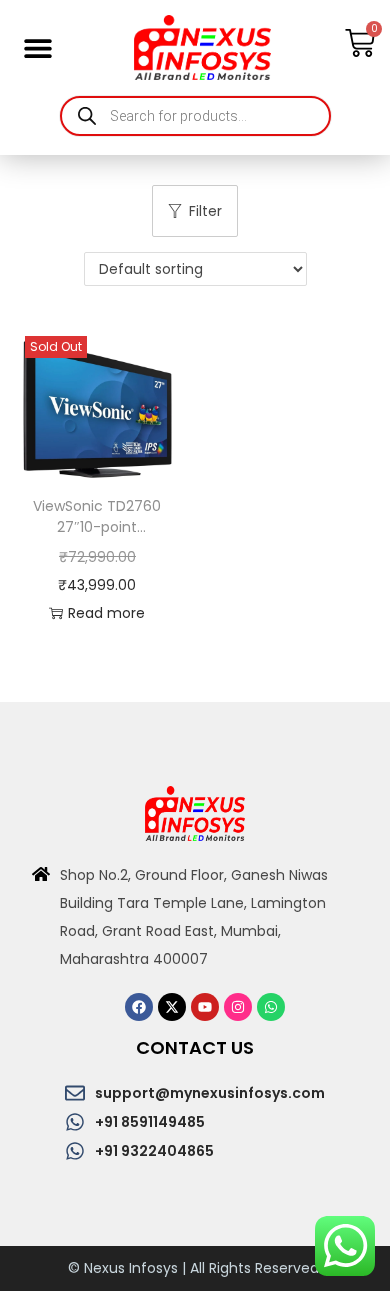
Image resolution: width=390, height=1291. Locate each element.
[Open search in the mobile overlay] (195, 116)
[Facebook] (139, 1007)
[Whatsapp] (271, 1007)
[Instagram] (238, 1007)
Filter (205, 211)
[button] (37, 47)
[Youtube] (205, 1007)
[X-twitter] (172, 1007)
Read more (106, 613)
